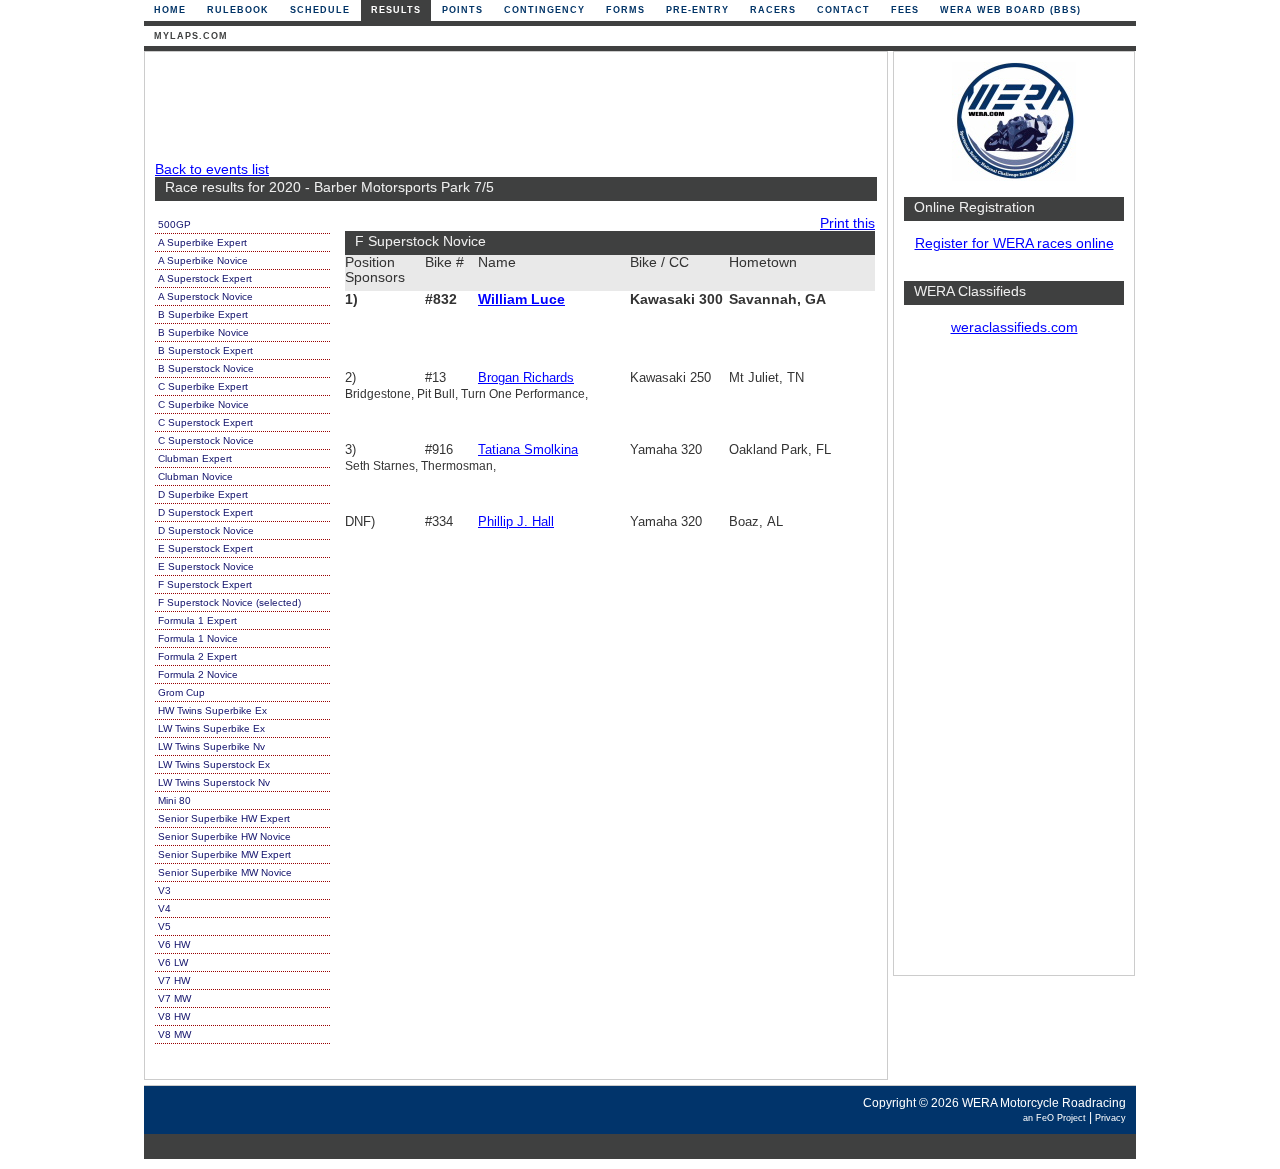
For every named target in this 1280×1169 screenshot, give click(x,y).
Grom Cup (181, 692)
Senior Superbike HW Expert (224, 818)
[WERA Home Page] (1014, 176)
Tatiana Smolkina (528, 449)
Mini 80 (174, 800)
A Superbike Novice (203, 260)
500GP (174, 224)
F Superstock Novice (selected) (229, 602)
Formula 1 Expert (197, 620)
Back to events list (212, 169)
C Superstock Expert (205, 422)
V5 (164, 926)
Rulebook (238, 10)
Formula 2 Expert (197, 656)
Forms (625, 10)
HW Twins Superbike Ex (212, 710)
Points (462, 10)
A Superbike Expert (202, 242)
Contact (843, 10)
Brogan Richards (526, 377)
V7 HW (174, 980)
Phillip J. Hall (516, 521)
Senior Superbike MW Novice (225, 872)
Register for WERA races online (1014, 243)
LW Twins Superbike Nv (211, 746)
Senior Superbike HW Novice (224, 836)
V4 (164, 908)
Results (396, 10)
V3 (164, 890)
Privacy (1110, 1118)
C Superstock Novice (206, 440)
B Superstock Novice (206, 368)
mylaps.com (191, 36)
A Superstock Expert (205, 278)
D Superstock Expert (205, 512)
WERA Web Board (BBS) (1010, 10)
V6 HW (174, 944)
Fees (905, 10)
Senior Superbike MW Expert (224, 854)
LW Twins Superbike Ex (211, 728)
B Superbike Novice (203, 332)
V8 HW (174, 1016)
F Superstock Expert (205, 584)
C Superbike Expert (203, 386)
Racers (773, 10)
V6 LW (173, 962)
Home (170, 10)
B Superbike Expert (203, 314)
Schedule (320, 10)
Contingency (544, 10)
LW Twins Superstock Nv (214, 782)
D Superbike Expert (203, 494)
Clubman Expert (195, 458)
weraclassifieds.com (1014, 327)
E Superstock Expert (205, 548)
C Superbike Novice (203, 404)
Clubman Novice (195, 476)
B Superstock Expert (205, 350)
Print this (847, 223)
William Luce (521, 299)
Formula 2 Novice (198, 674)
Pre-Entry (697, 10)
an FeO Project (1054, 1118)
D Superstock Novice (206, 530)
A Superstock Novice (205, 296)
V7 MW (174, 998)
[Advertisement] (1014, 665)
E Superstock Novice (206, 566)
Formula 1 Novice (198, 638)
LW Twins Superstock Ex (214, 764)
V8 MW (174, 1034)
